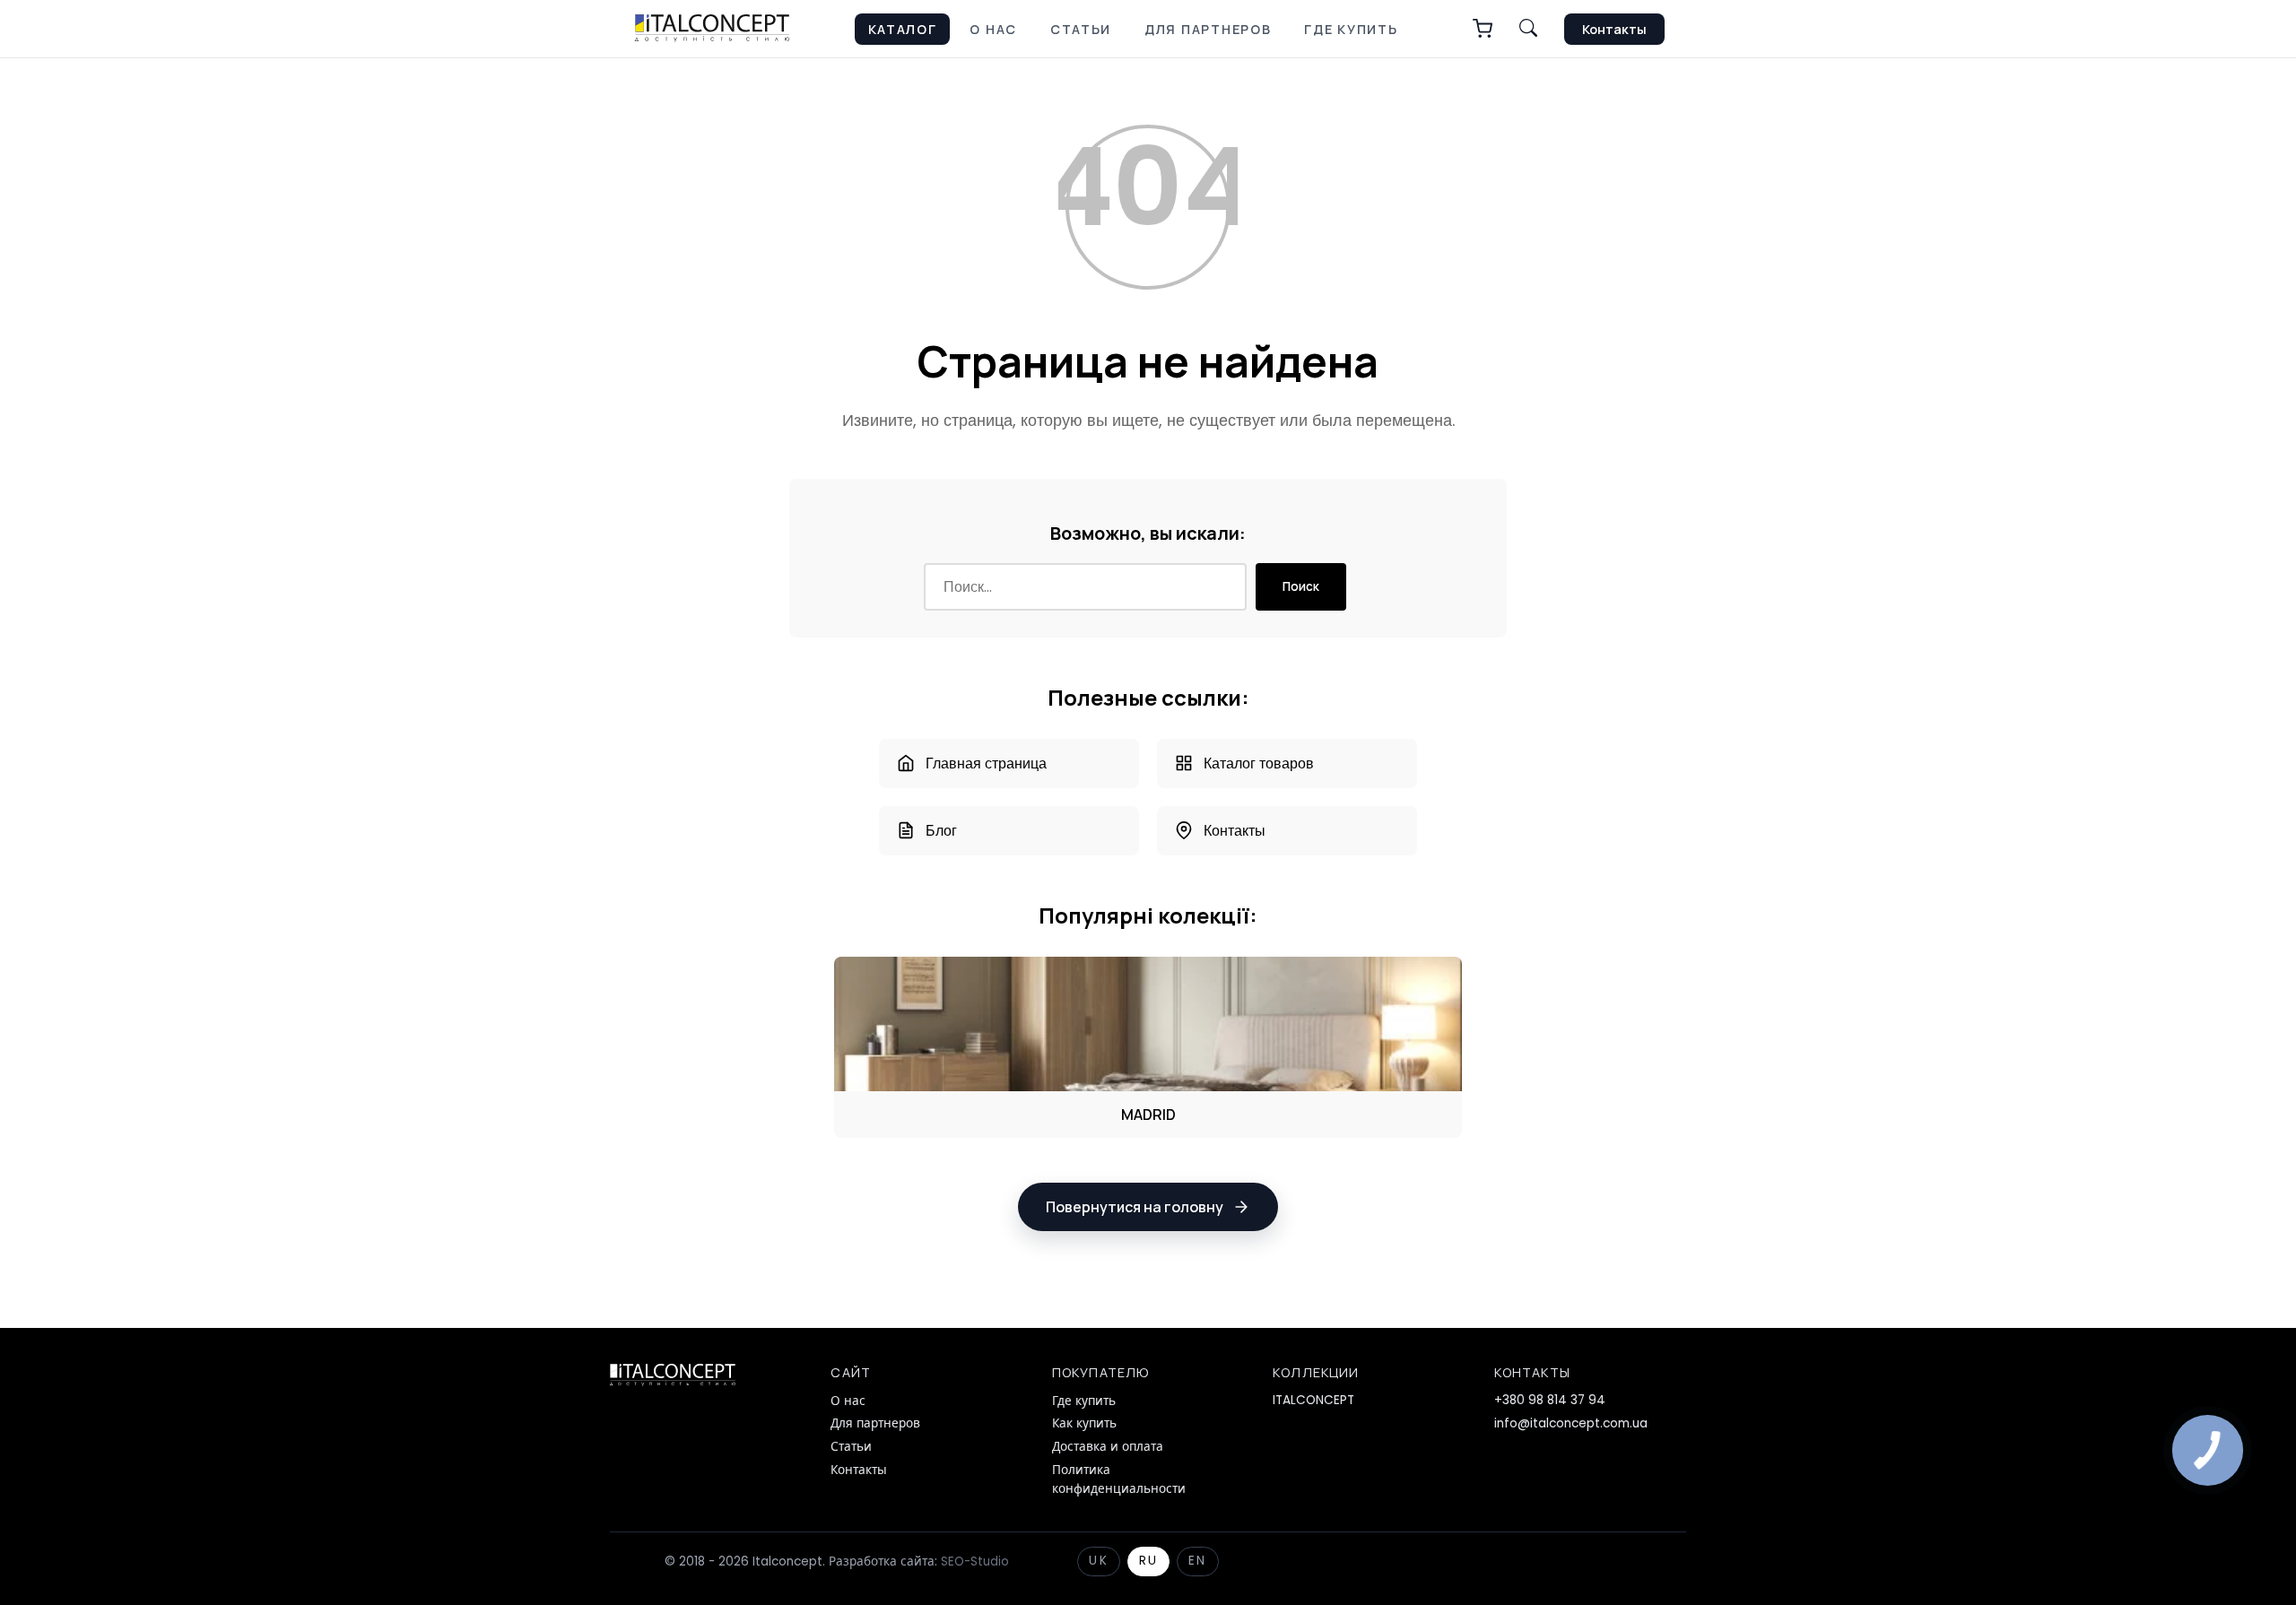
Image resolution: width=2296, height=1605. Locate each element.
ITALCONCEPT (1313, 1400)
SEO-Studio (975, 1562)
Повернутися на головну (1135, 1207)
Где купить (1351, 29)
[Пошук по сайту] (1528, 29)
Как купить (1084, 1423)
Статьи (1081, 29)
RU (1148, 1561)
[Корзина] (1483, 29)
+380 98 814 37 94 (1550, 1400)
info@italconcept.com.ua (1571, 1423)
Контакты (1614, 29)
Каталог (903, 29)
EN (1197, 1561)
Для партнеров (1208, 29)
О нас (993, 29)
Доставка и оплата (1108, 1447)
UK (1098, 1561)
